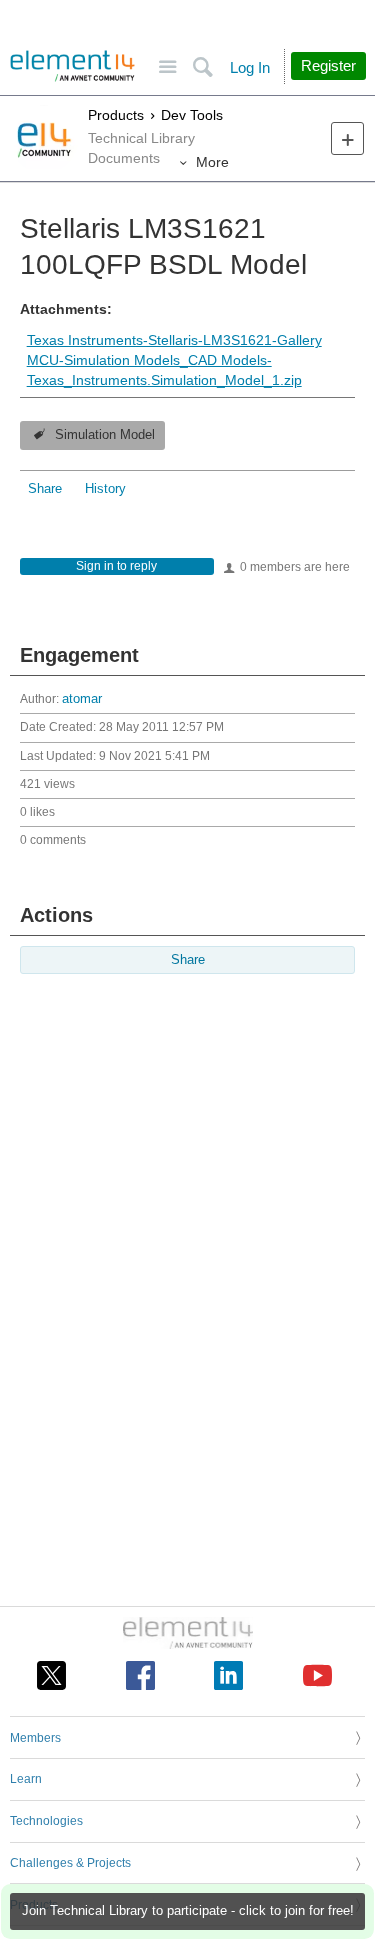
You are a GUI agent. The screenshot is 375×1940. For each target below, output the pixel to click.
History (105, 489)
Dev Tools (192, 115)
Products (116, 115)
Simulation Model (105, 435)
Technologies (46, 1821)
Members (35, 1738)
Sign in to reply (116, 566)
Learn (26, 1779)
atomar (82, 699)
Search (202, 67)
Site (167, 67)
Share (45, 489)
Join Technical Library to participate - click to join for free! (188, 1911)
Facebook (140, 1675)
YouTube (317, 1675)
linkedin (228, 1675)
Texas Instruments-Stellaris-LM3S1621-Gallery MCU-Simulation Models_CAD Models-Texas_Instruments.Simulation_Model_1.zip (174, 359)
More (212, 162)
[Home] (72, 66)
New (347, 138)
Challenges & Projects (70, 1863)
